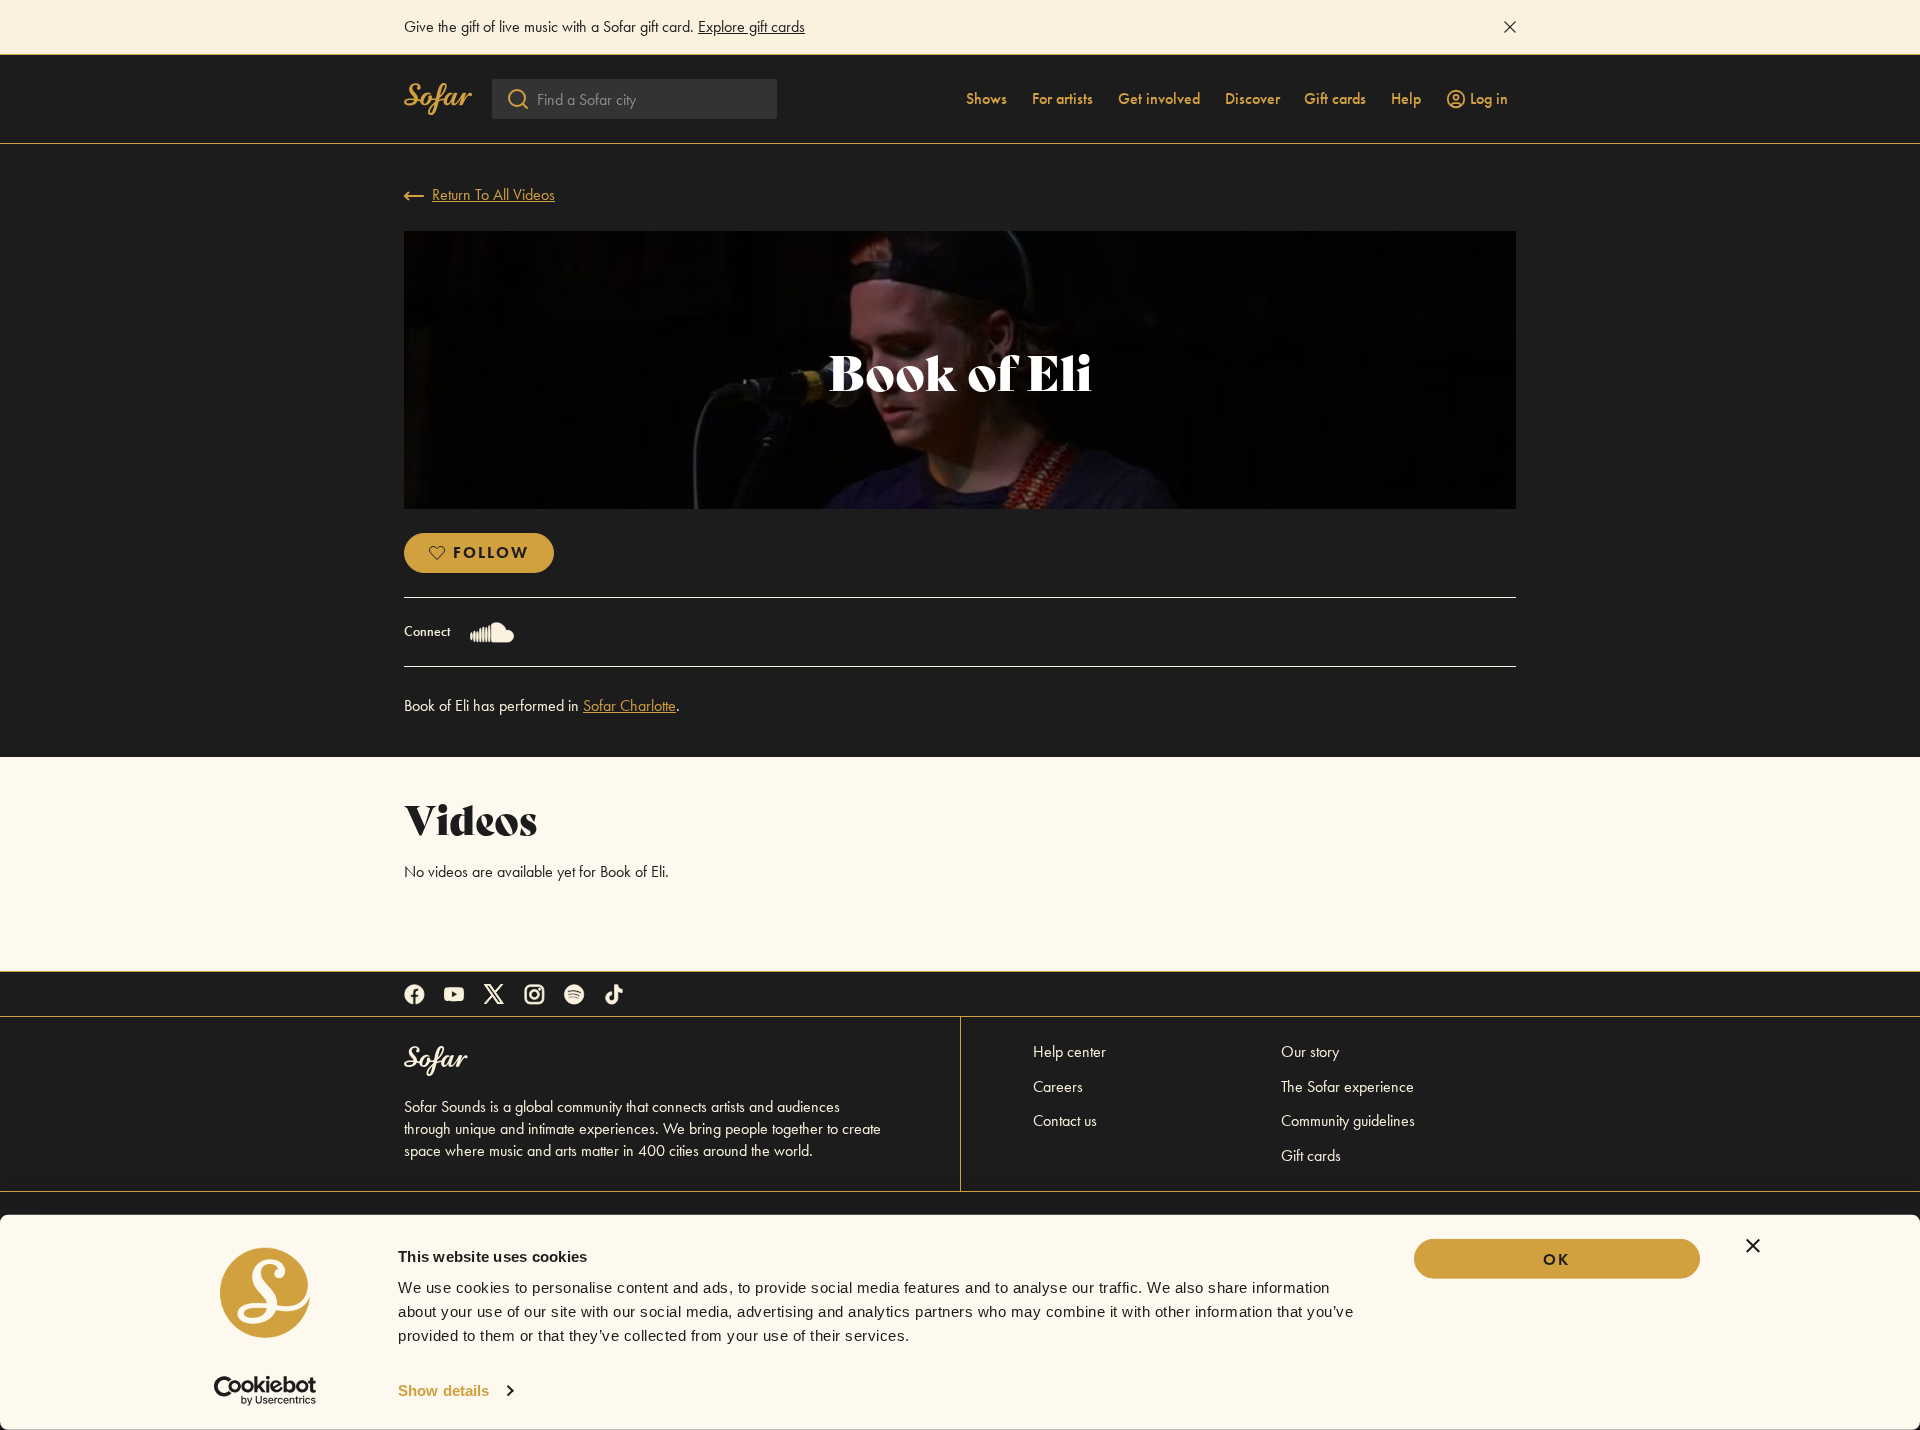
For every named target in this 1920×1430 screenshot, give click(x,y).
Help (1406, 99)
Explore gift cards (751, 26)
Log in (1489, 99)
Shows (986, 99)
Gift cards (1335, 99)
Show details (443, 1390)
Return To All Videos (493, 194)
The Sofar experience (1347, 1086)
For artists (1062, 99)
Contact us (1065, 1120)
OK (1556, 1259)
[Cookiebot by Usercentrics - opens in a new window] (265, 1391)
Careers (1058, 1086)
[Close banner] (1753, 1246)
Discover (1252, 99)
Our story (1310, 1051)
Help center (1069, 1051)
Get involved (1159, 99)
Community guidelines (1348, 1120)
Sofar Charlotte (629, 705)
